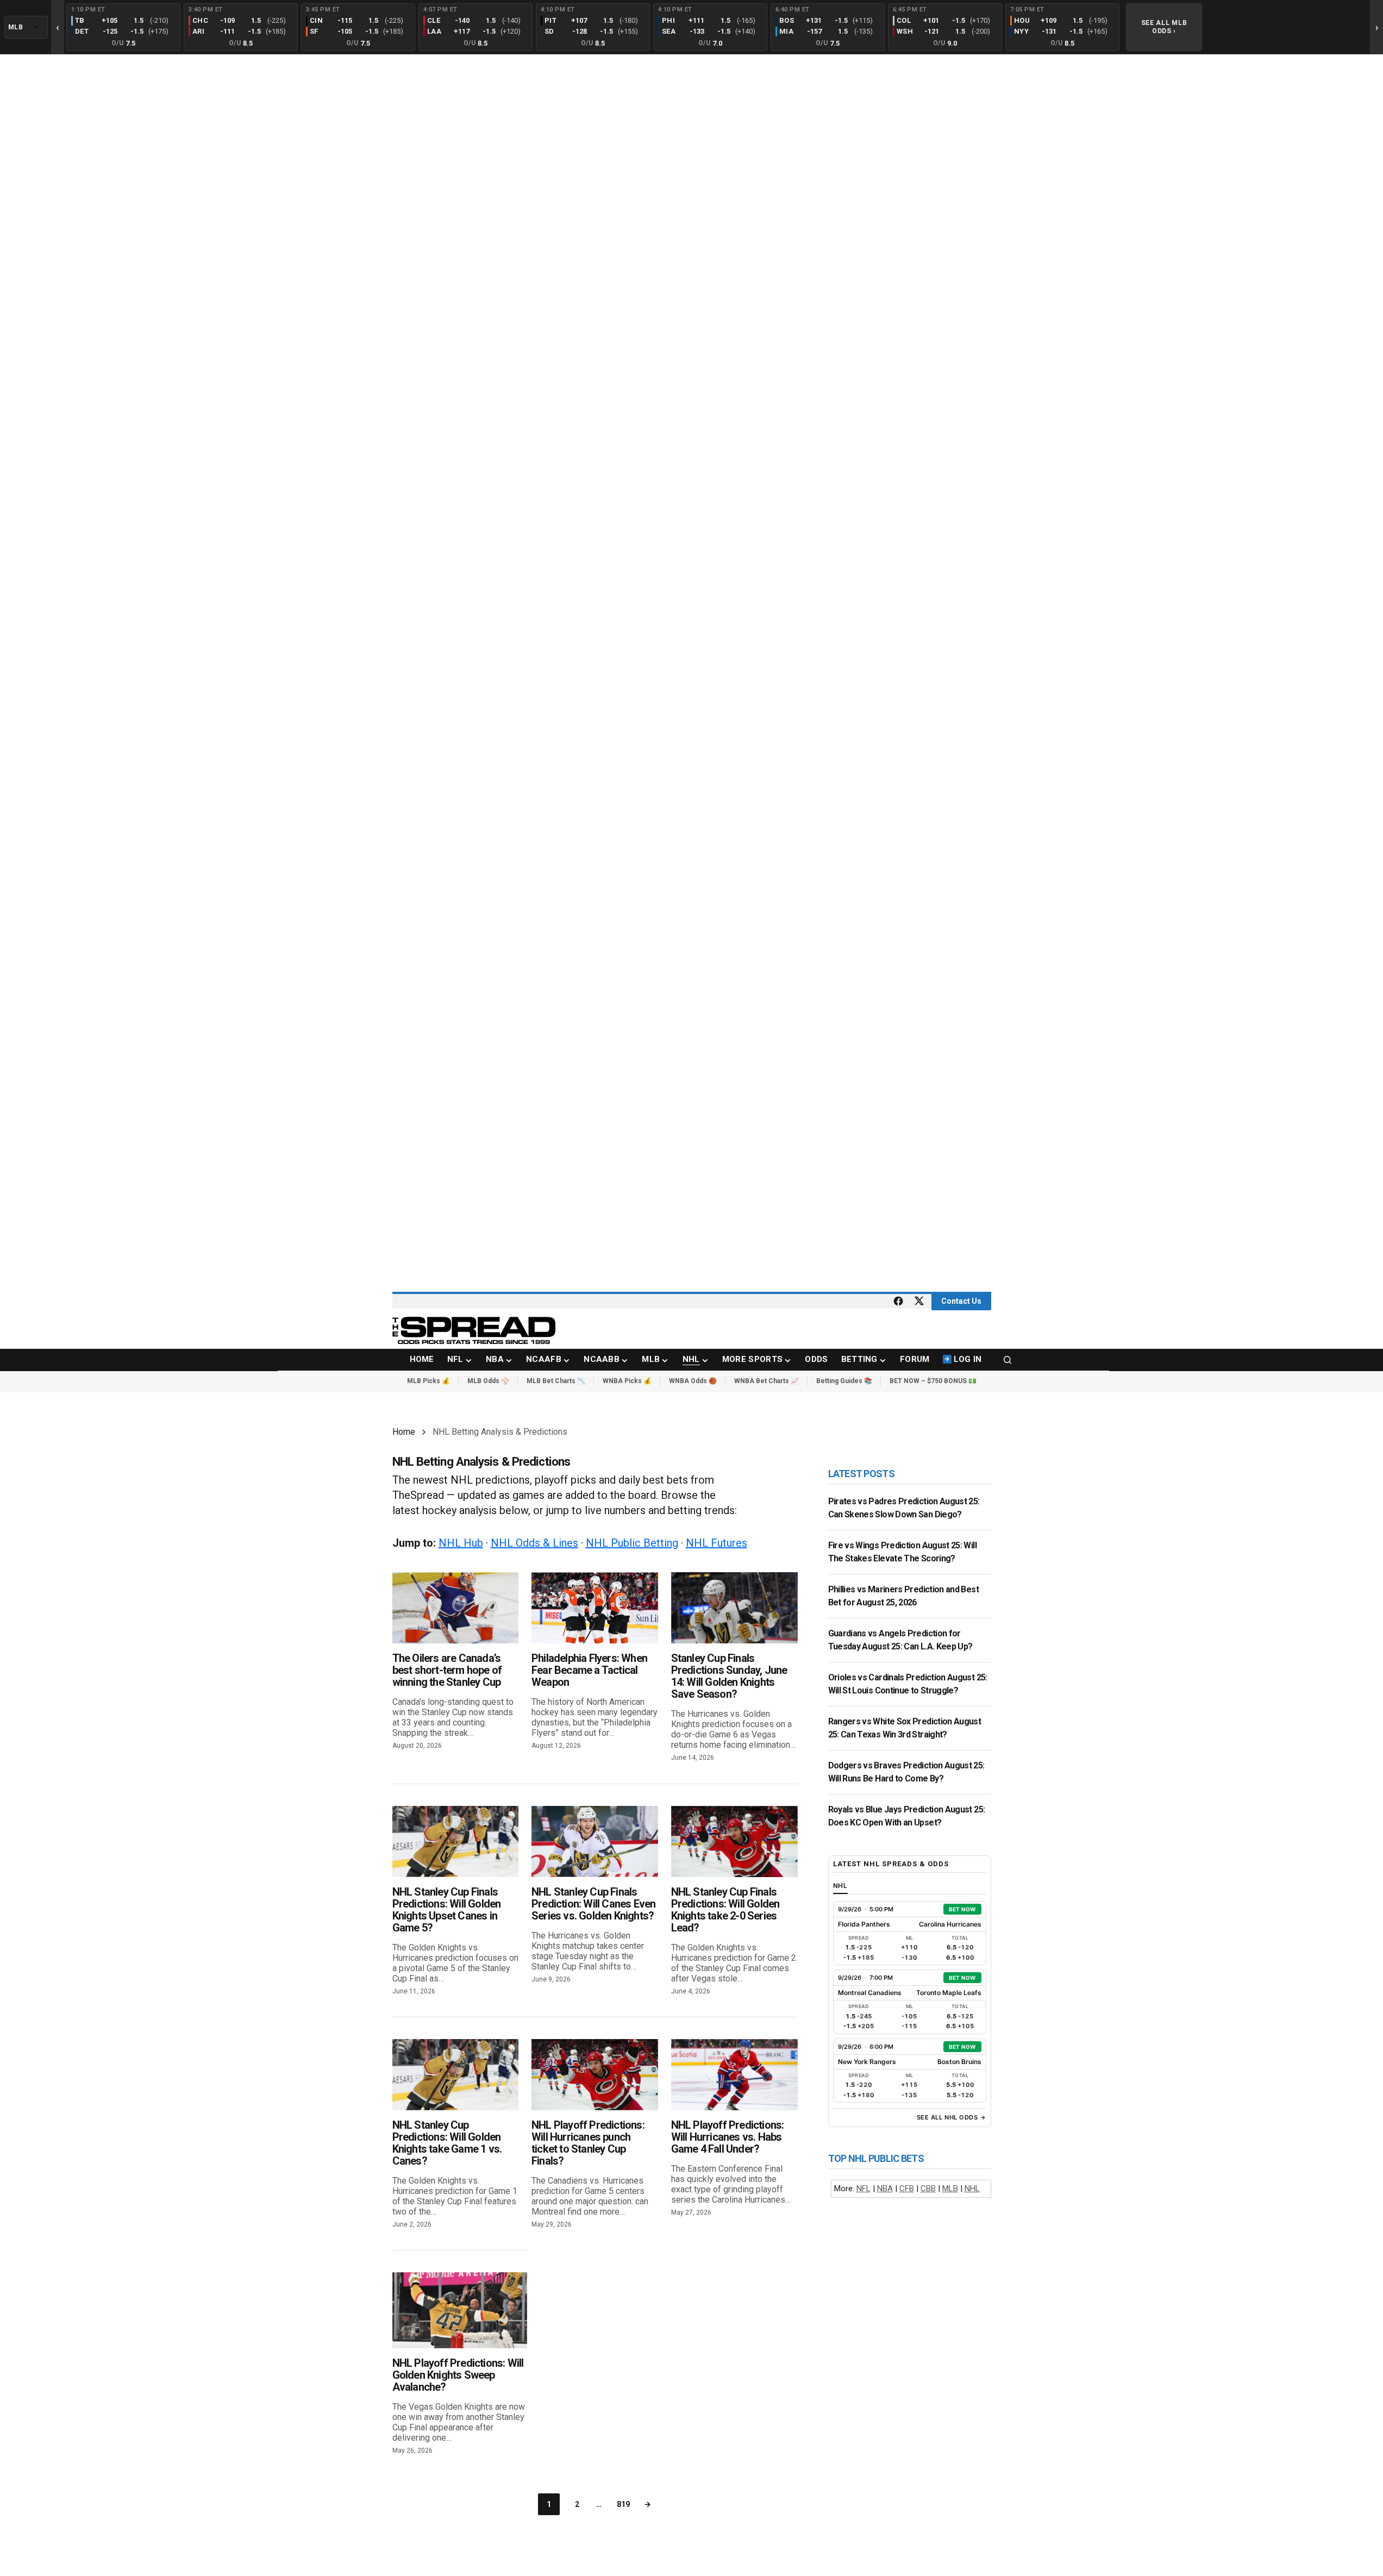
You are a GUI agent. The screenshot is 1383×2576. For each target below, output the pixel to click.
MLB (950, 2189)
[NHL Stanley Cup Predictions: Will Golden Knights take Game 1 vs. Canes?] (456, 2075)
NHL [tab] (841, 1886)
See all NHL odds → (952, 2117)
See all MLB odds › (1164, 27)
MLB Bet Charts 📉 (556, 1381)
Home (404, 1432)
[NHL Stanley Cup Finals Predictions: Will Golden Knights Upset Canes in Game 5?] (456, 1842)
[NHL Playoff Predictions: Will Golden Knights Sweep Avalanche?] (460, 2310)
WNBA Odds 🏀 (693, 1381)
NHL (972, 2189)
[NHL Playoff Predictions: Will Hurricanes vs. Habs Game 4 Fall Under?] (734, 2075)
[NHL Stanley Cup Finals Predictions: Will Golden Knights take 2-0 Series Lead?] (734, 1842)
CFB (907, 2189)
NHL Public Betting (632, 1543)
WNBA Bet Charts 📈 (766, 1381)
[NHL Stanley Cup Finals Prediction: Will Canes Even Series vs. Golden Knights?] (595, 1842)
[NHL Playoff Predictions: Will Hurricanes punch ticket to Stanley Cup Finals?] (595, 2075)
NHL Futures (716, 1543)
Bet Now (962, 1909)
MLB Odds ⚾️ (488, 1381)
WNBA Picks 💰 (627, 1381)
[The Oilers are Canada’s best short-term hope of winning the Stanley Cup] (456, 1608)
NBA (885, 2189)
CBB (928, 2189)
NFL (863, 2189)
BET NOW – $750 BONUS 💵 (933, 1381)
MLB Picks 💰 (428, 1381)
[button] (1007, 1360)
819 (623, 2504)
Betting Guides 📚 (844, 1381)
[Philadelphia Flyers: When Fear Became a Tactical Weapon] (595, 1608)
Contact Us (961, 1301)
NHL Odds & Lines (534, 1543)
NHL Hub (461, 1543)
